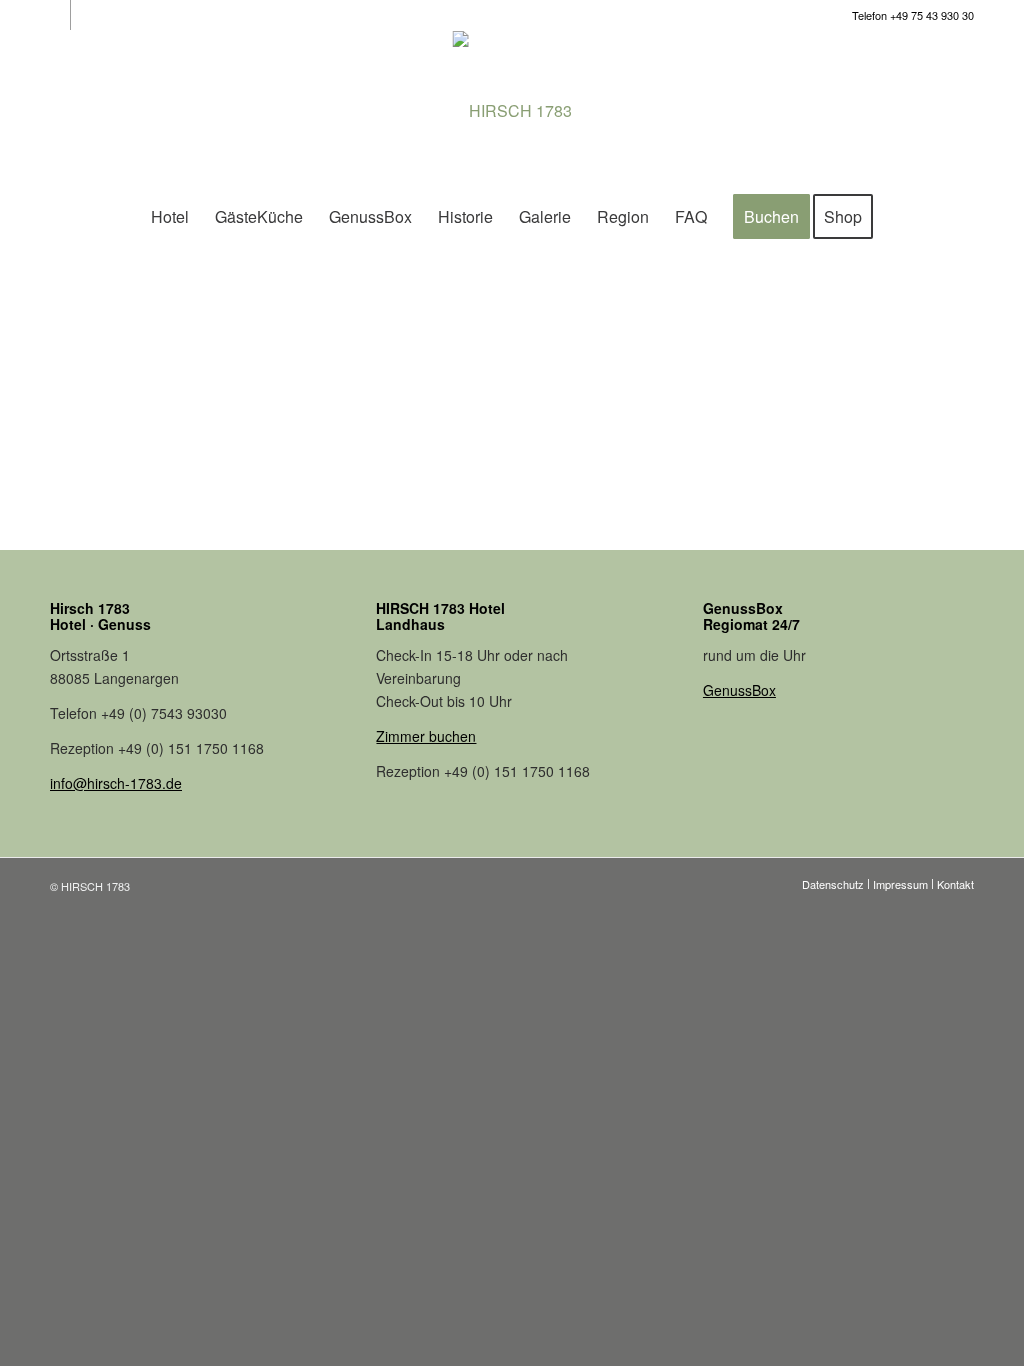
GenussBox (739, 690)
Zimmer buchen (426, 736)
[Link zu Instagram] (55, 15)
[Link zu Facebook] (86, 15)
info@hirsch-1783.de (116, 783)
